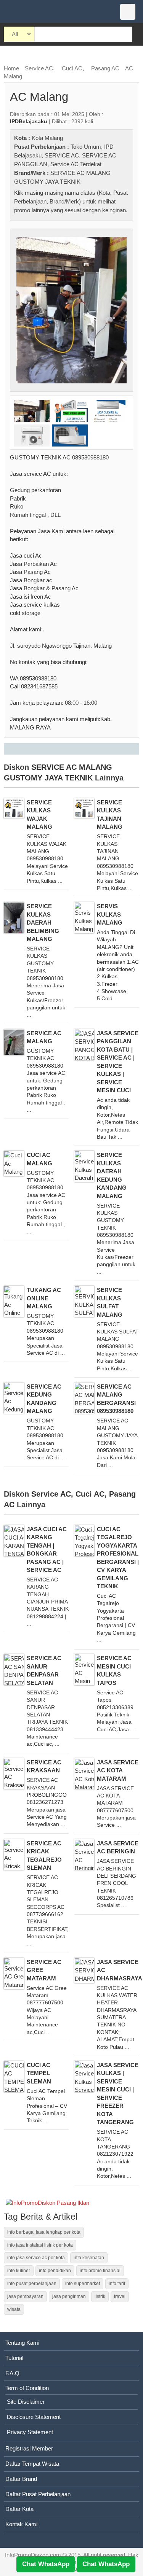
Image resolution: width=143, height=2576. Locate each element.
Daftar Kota (19, 2509)
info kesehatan (89, 2258)
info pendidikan (55, 2271)
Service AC (39, 68)
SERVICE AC (62, 155)
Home (11, 68)
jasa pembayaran (25, 2296)
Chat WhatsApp (46, 2564)
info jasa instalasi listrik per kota (40, 2245)
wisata (14, 2309)
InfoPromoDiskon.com (33, 2555)
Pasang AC (105, 68)
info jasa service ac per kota (36, 2258)
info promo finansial (100, 2271)
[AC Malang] (71, 310)
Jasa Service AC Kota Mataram (118, 1770)
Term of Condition (27, 2388)
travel (120, 2296)
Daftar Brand (21, 2479)
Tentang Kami (22, 2343)
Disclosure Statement (34, 2417)
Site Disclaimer (26, 2402)
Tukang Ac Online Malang (44, 1298)
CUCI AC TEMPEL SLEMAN (39, 2073)
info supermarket (83, 2284)
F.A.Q (12, 2373)
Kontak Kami (21, 2524)
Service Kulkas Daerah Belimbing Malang (43, 922)
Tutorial (14, 2358)
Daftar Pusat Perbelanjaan (38, 2494)
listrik (100, 2296)
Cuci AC (72, 68)
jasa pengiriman (69, 2296)
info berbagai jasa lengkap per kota (44, 2232)
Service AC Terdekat (76, 164)
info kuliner (19, 2271)
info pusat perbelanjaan (32, 2284)
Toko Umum (86, 147)
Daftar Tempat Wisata (32, 2464)
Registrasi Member (29, 2448)
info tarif (117, 2284)
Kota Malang (47, 138)
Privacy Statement (30, 2432)
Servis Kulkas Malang (110, 914)
